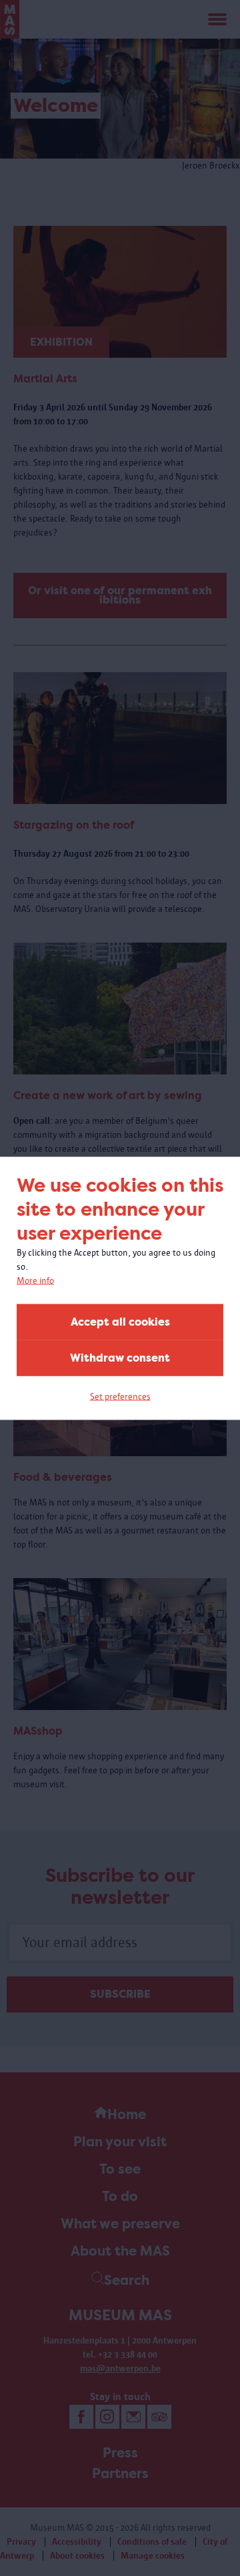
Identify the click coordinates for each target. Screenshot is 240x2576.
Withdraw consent (120, 1357)
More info (35, 1280)
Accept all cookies (120, 1321)
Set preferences (120, 1396)
